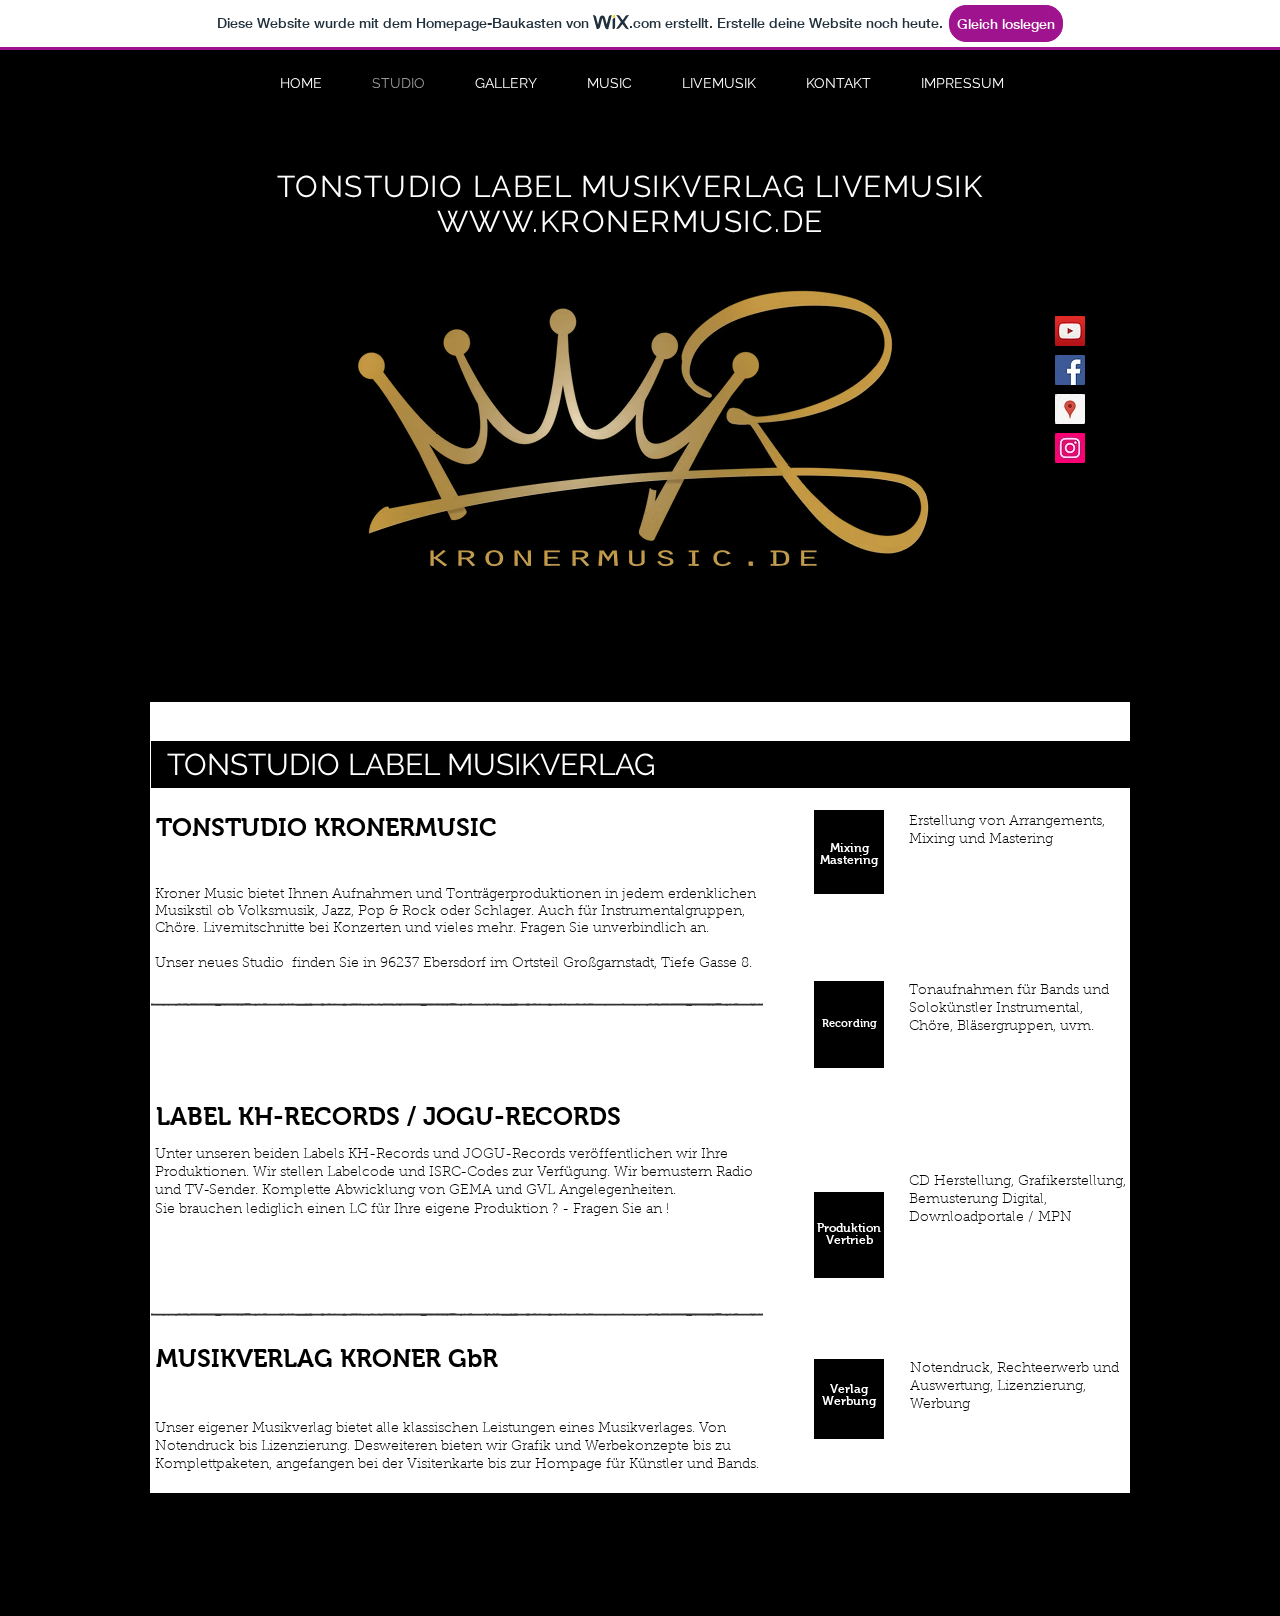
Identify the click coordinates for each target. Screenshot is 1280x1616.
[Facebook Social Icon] (1070, 370)
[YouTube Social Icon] (1070, 331)
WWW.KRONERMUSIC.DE (630, 221)
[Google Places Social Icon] (1070, 409)
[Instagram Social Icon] (1070, 448)
